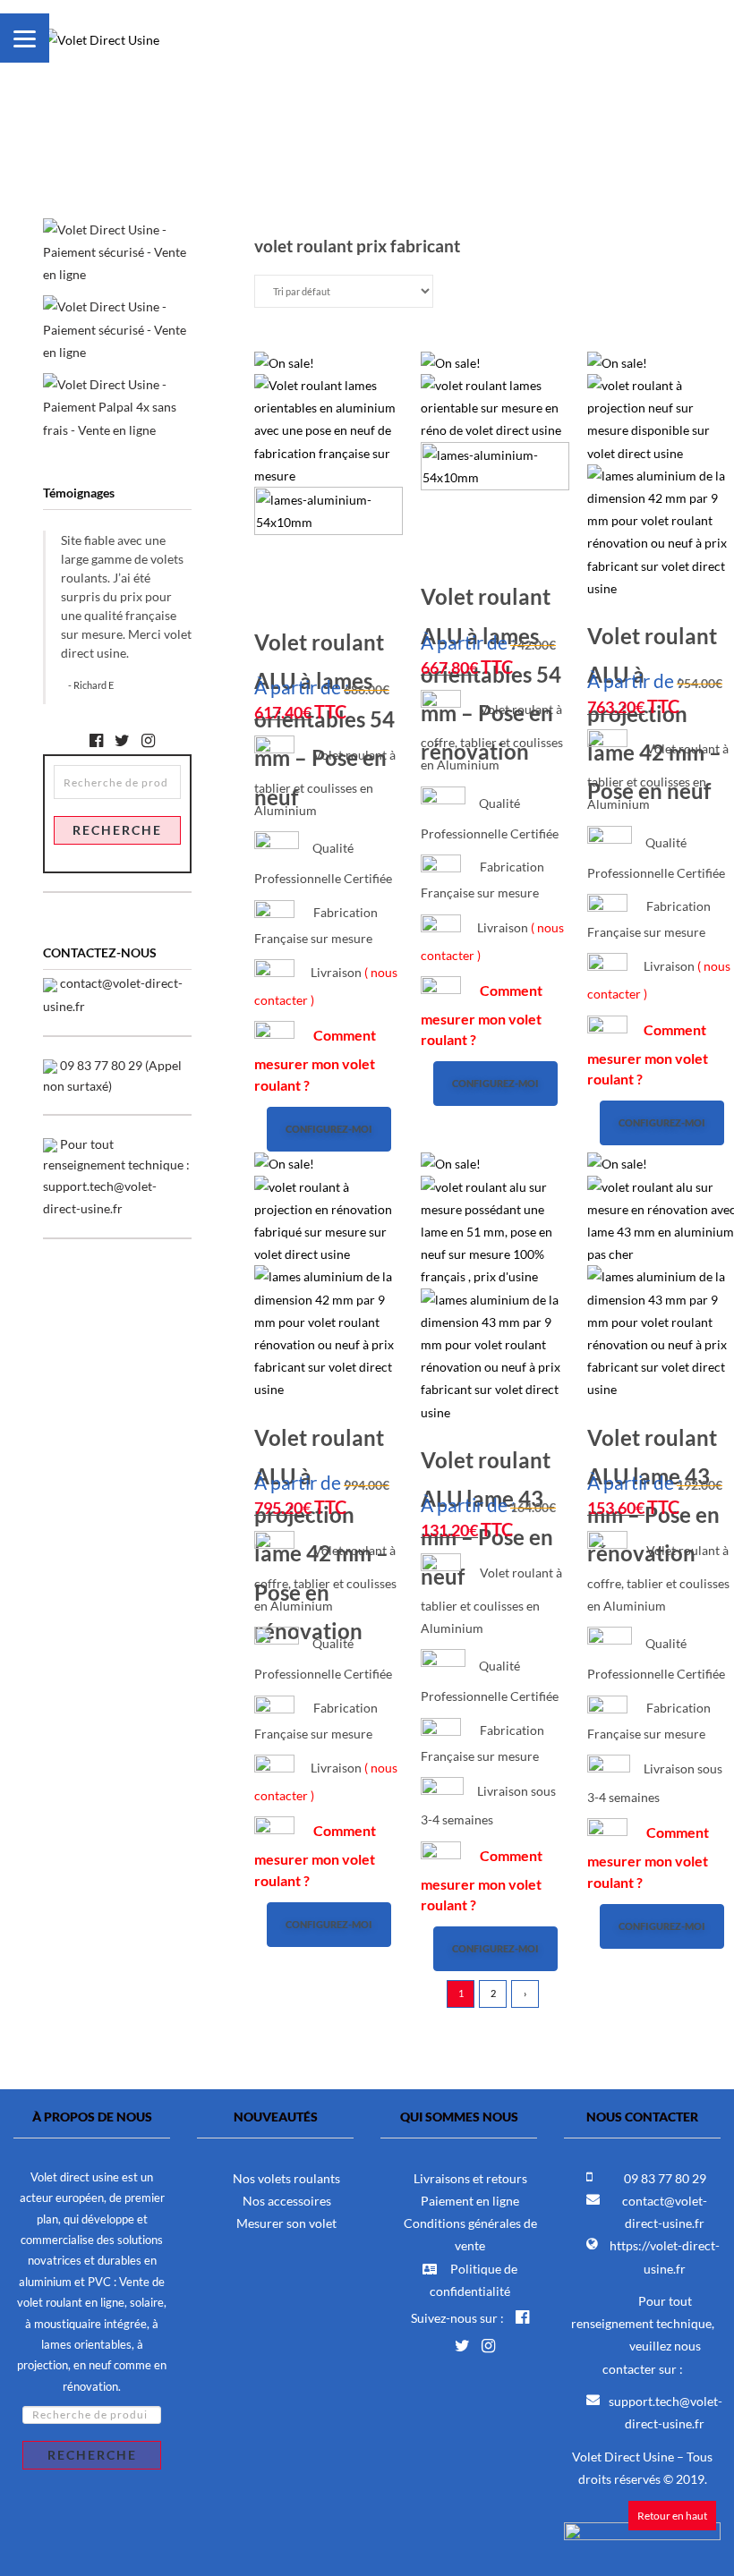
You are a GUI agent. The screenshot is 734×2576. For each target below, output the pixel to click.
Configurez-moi (329, 1129)
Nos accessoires (287, 2201)
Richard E (94, 685)
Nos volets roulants (286, 2178)
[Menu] (25, 38)
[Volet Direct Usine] (101, 26)
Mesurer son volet (286, 2223)
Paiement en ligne (470, 2201)
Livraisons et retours (470, 2178)
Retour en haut (672, 2516)
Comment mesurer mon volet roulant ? (315, 1060)
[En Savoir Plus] (117, 406)
